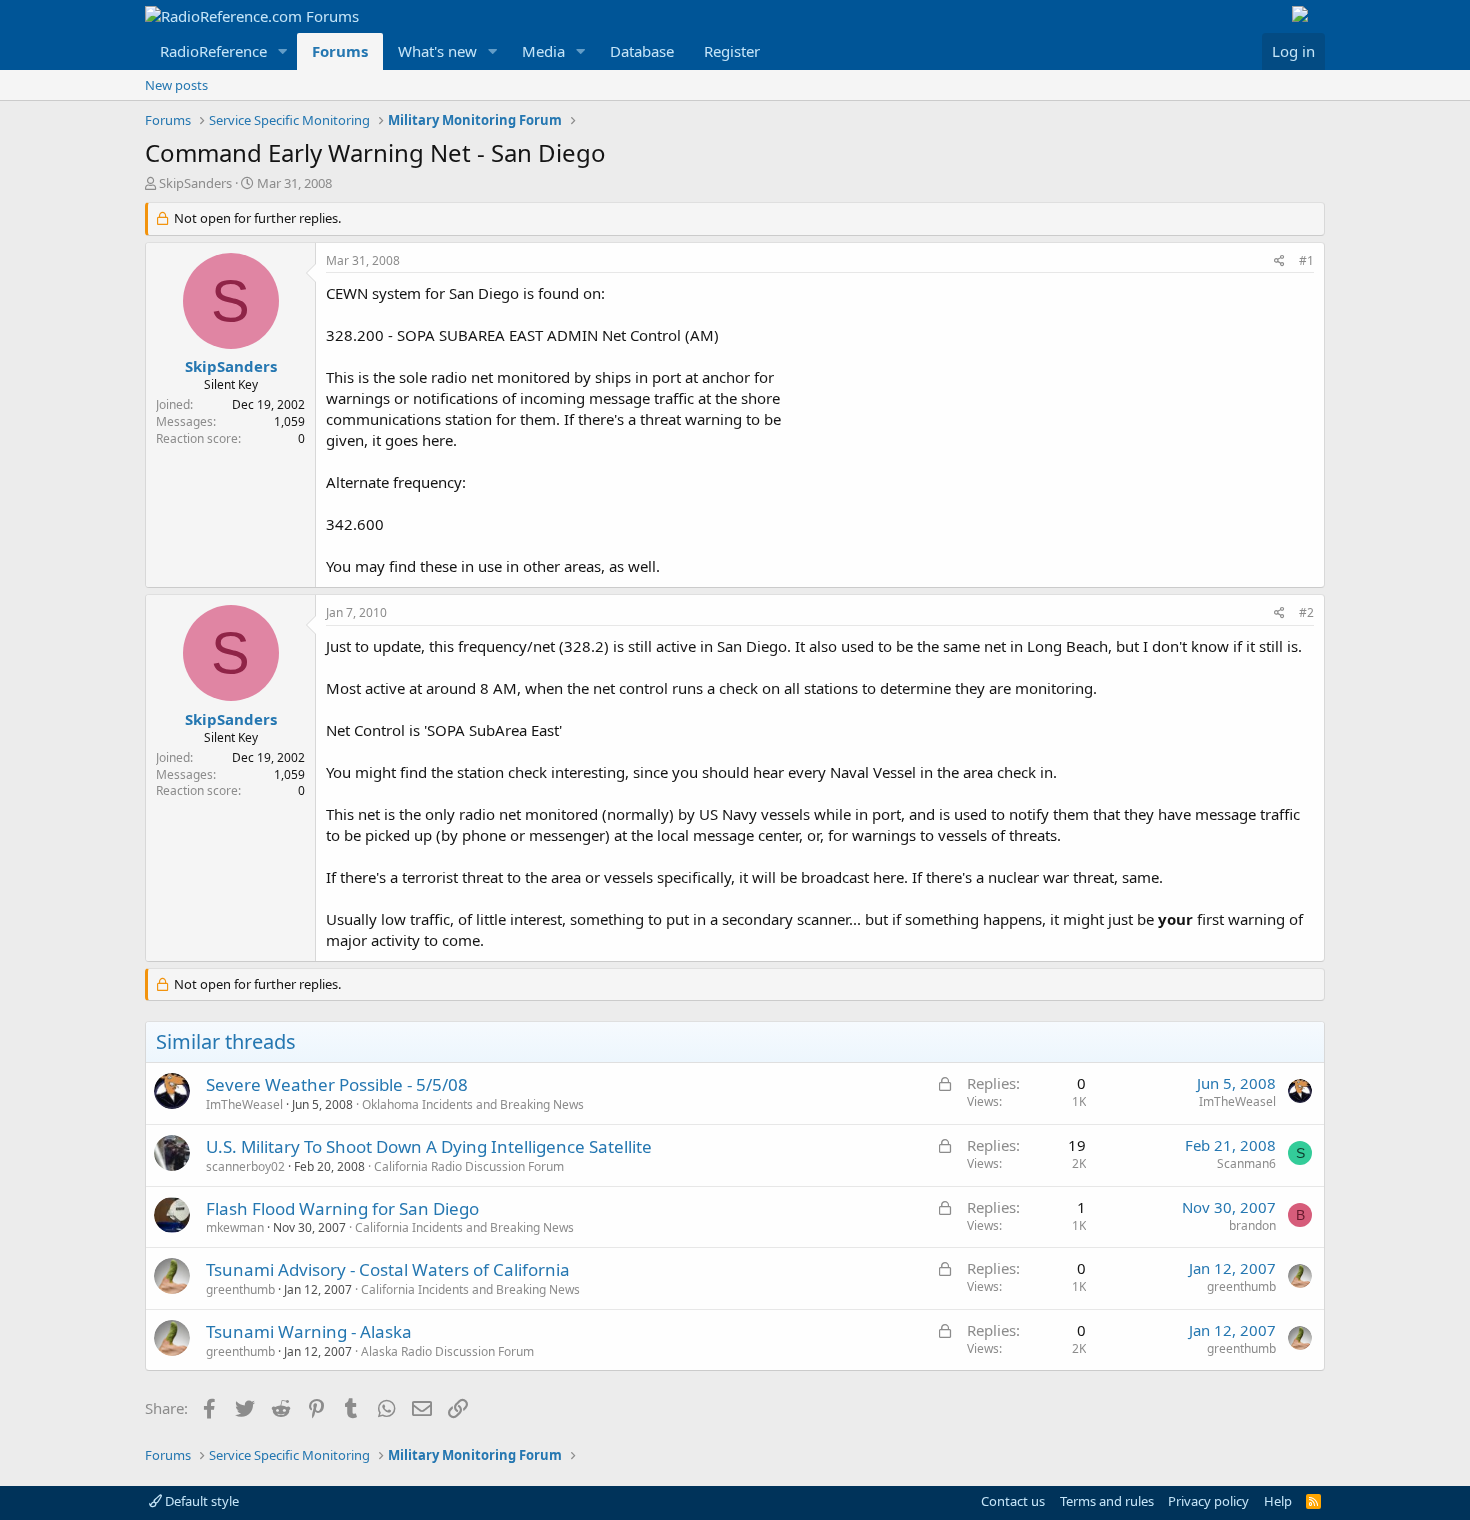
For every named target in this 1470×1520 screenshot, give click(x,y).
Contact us (1013, 1501)
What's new (437, 51)
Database (642, 51)
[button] (283, 51)
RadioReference (213, 51)
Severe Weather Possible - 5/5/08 (337, 1084)
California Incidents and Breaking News (464, 1227)
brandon (1252, 1225)
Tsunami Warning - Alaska (309, 1331)
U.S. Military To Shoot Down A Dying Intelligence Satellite (429, 1146)
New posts (176, 85)
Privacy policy (1208, 1501)
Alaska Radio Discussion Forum (447, 1351)
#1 (1306, 260)
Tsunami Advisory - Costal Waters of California (388, 1269)
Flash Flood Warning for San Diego (342, 1208)
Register (732, 51)
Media (543, 51)
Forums (340, 51)
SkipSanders (195, 183)
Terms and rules (1107, 1501)
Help (1278, 1501)
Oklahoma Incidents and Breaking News (473, 1104)
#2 (1306, 612)
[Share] (1279, 261)
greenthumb (240, 1289)
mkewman (235, 1227)
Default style (200, 1501)
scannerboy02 (245, 1166)
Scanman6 (1246, 1163)
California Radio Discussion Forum (469, 1166)
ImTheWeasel (244, 1104)
